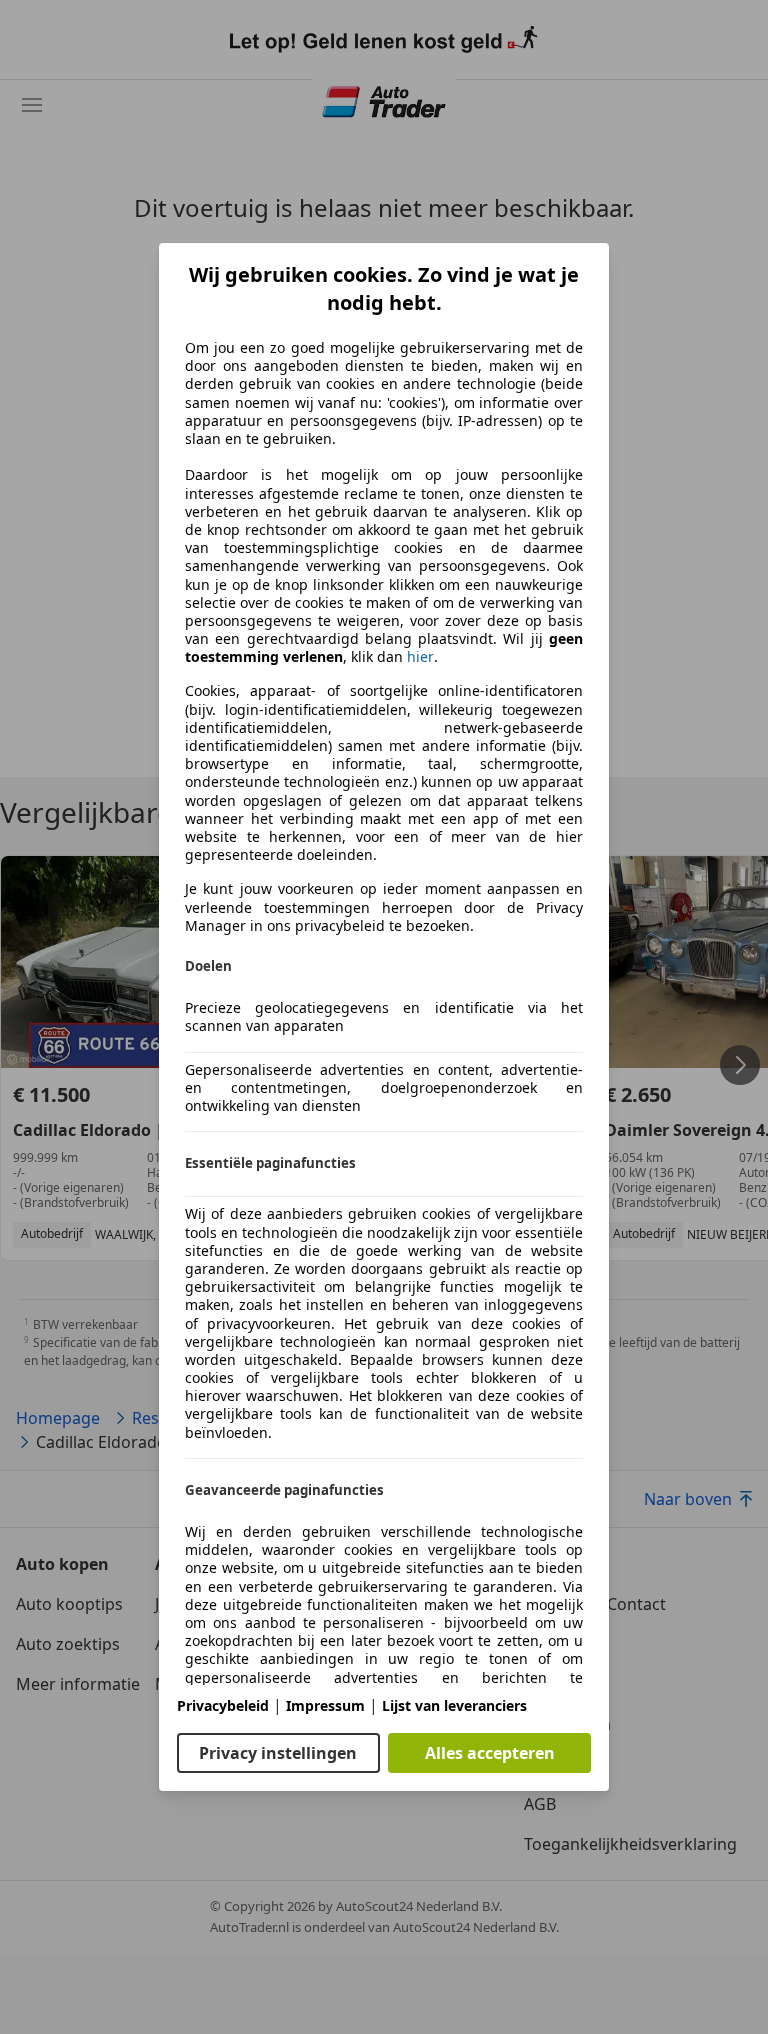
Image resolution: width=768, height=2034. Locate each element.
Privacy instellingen (278, 1753)
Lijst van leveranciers (454, 1705)
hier (420, 657)
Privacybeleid (223, 1705)
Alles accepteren (490, 1753)
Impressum (325, 1705)
